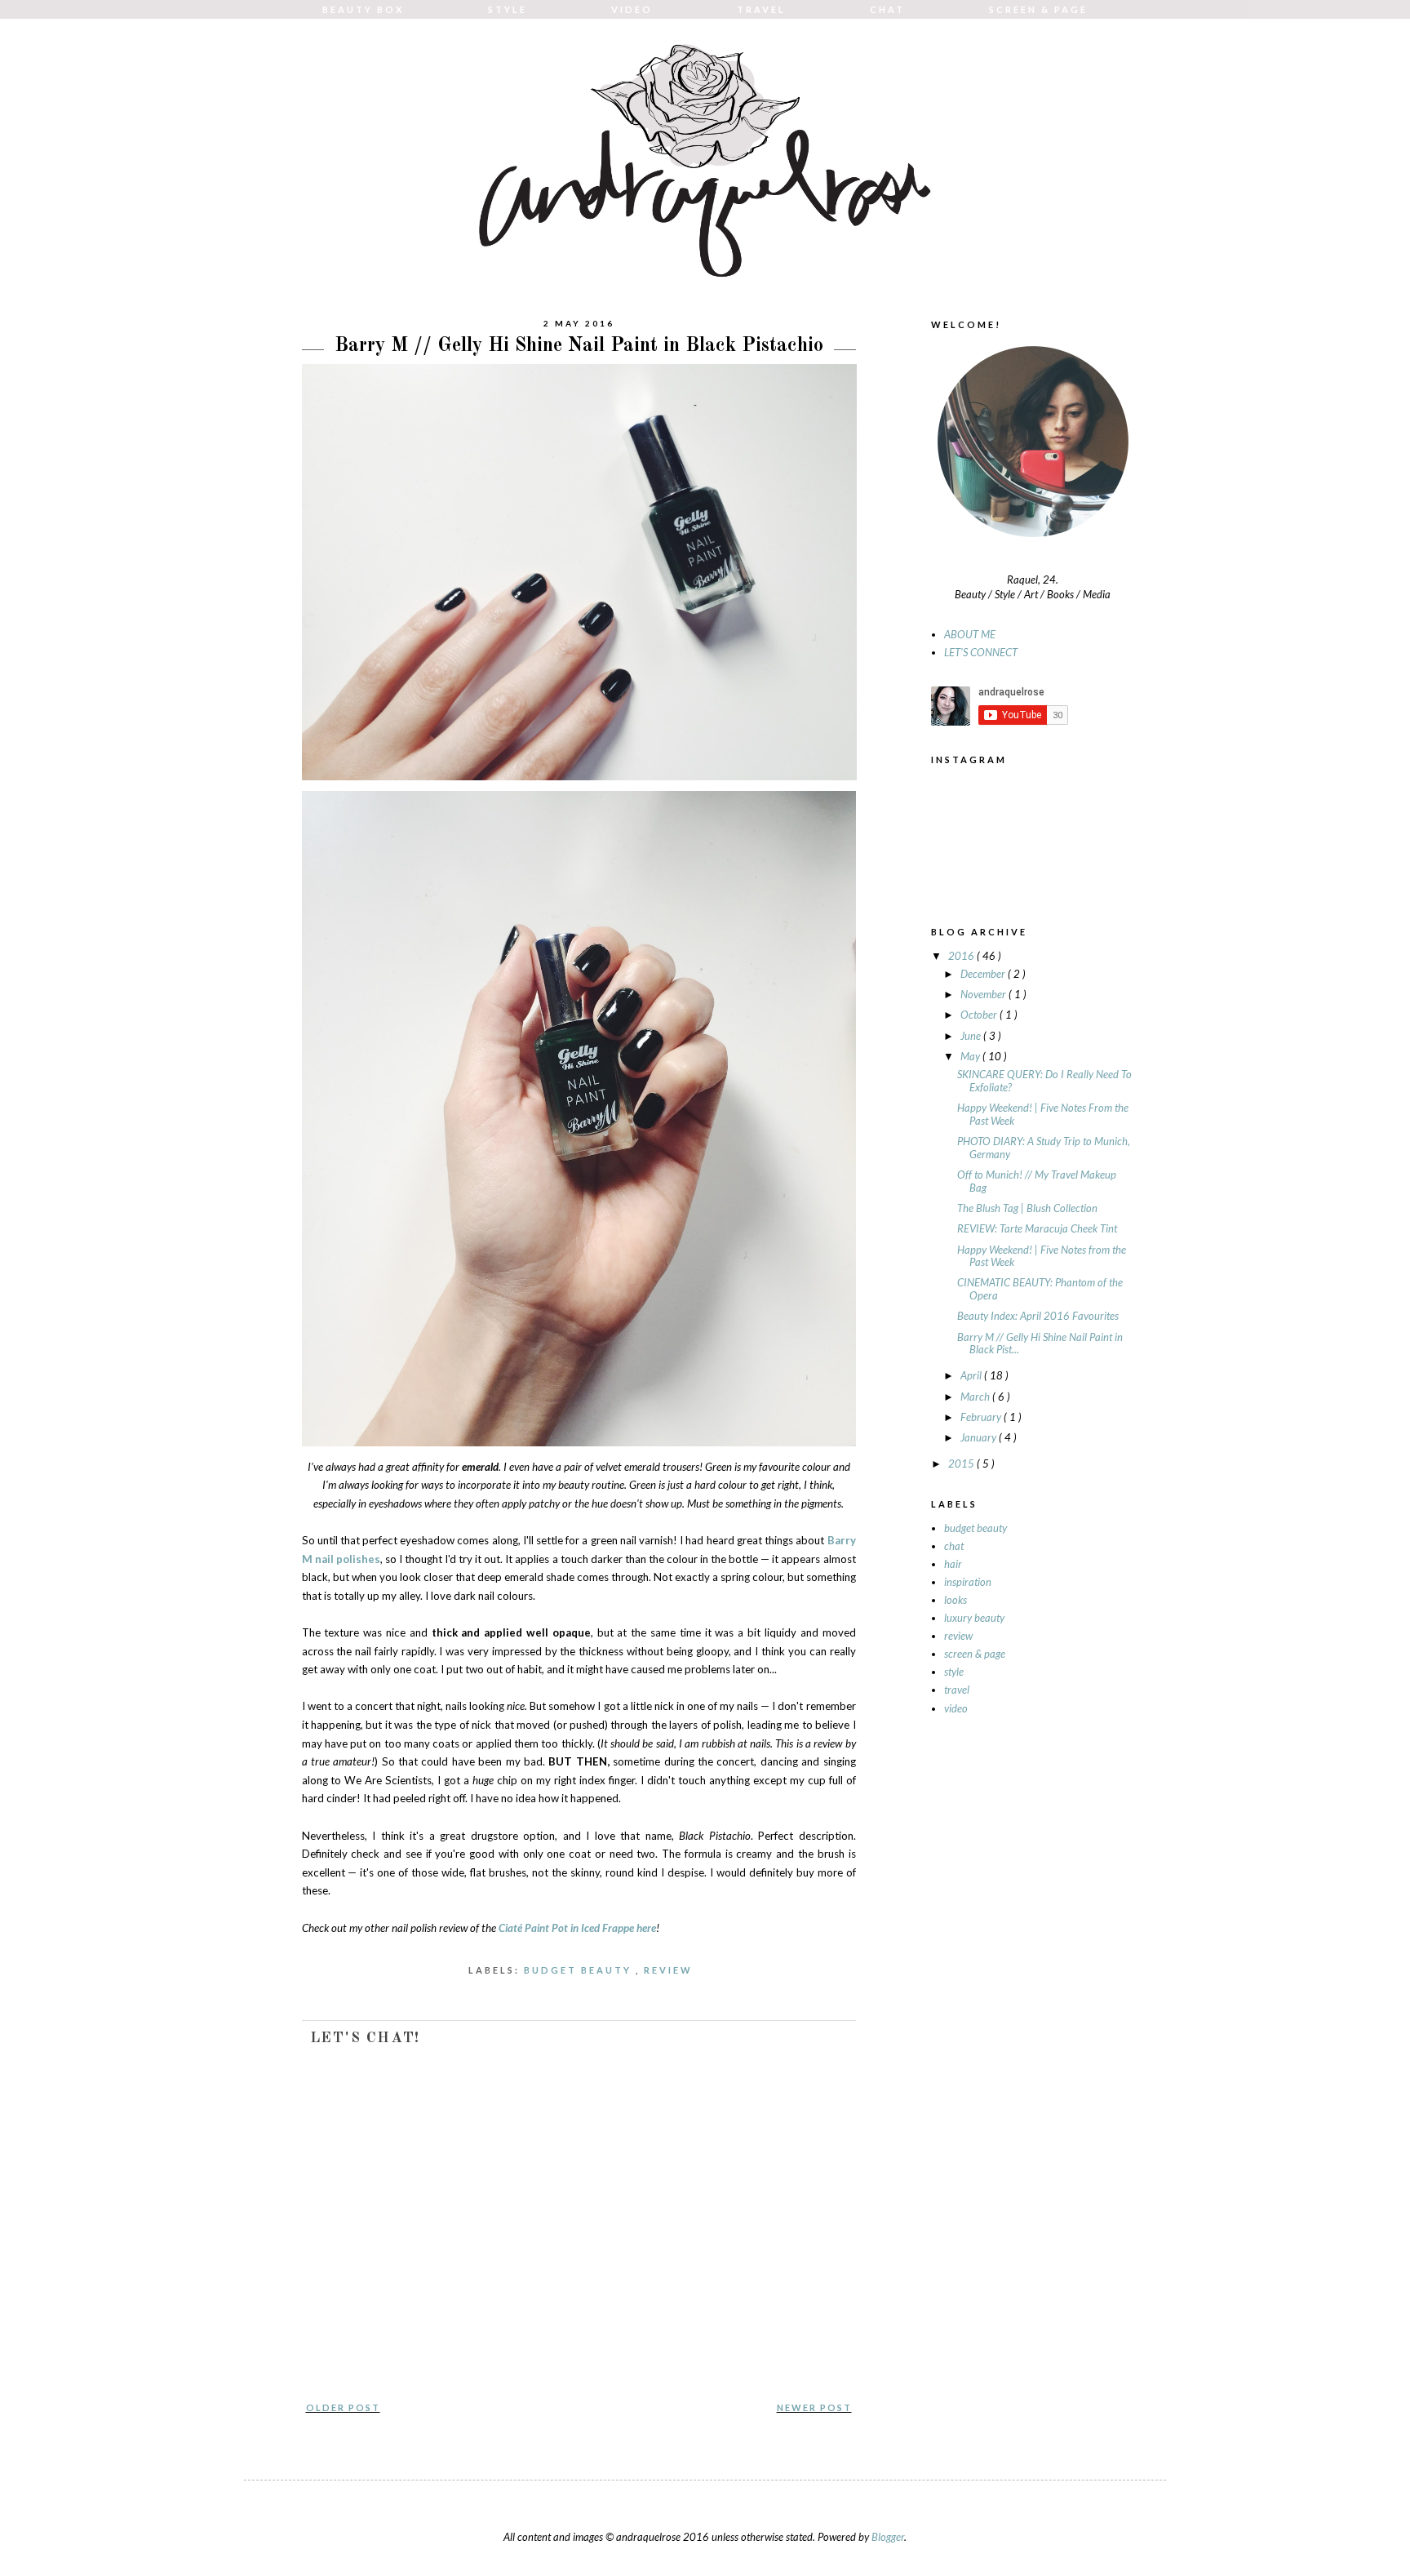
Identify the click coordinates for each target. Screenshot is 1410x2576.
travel (957, 1690)
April (972, 1375)
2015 (962, 1463)
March (976, 1397)
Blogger (888, 2537)
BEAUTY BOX (363, 9)
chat (954, 1546)
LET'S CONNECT (981, 652)
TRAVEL (761, 9)
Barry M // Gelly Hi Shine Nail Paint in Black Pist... (1040, 1344)
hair (953, 1564)
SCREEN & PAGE (1038, 9)
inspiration (968, 1582)
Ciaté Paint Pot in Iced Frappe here (577, 1928)
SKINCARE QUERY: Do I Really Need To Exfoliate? (1044, 1081)
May (971, 1056)
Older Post (343, 2407)
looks (956, 1600)
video (956, 1708)
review (670, 1970)
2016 (962, 956)
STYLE (508, 9)
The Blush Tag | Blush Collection (1027, 1208)
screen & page (975, 1654)
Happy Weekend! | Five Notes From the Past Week (1043, 1114)
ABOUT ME (970, 634)
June (972, 1036)
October (980, 1015)
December (984, 974)
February (982, 1417)
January (980, 1437)
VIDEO (632, 9)
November (984, 994)
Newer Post (814, 2407)
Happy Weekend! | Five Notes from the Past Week (1042, 1256)
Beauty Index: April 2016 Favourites (1038, 1316)
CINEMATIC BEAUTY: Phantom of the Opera (1040, 1289)
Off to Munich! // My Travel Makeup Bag (1037, 1181)
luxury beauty (974, 1618)
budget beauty (580, 1970)
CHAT (887, 9)
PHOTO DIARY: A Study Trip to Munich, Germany (1044, 1148)
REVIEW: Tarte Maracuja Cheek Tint (1037, 1228)
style (954, 1672)
